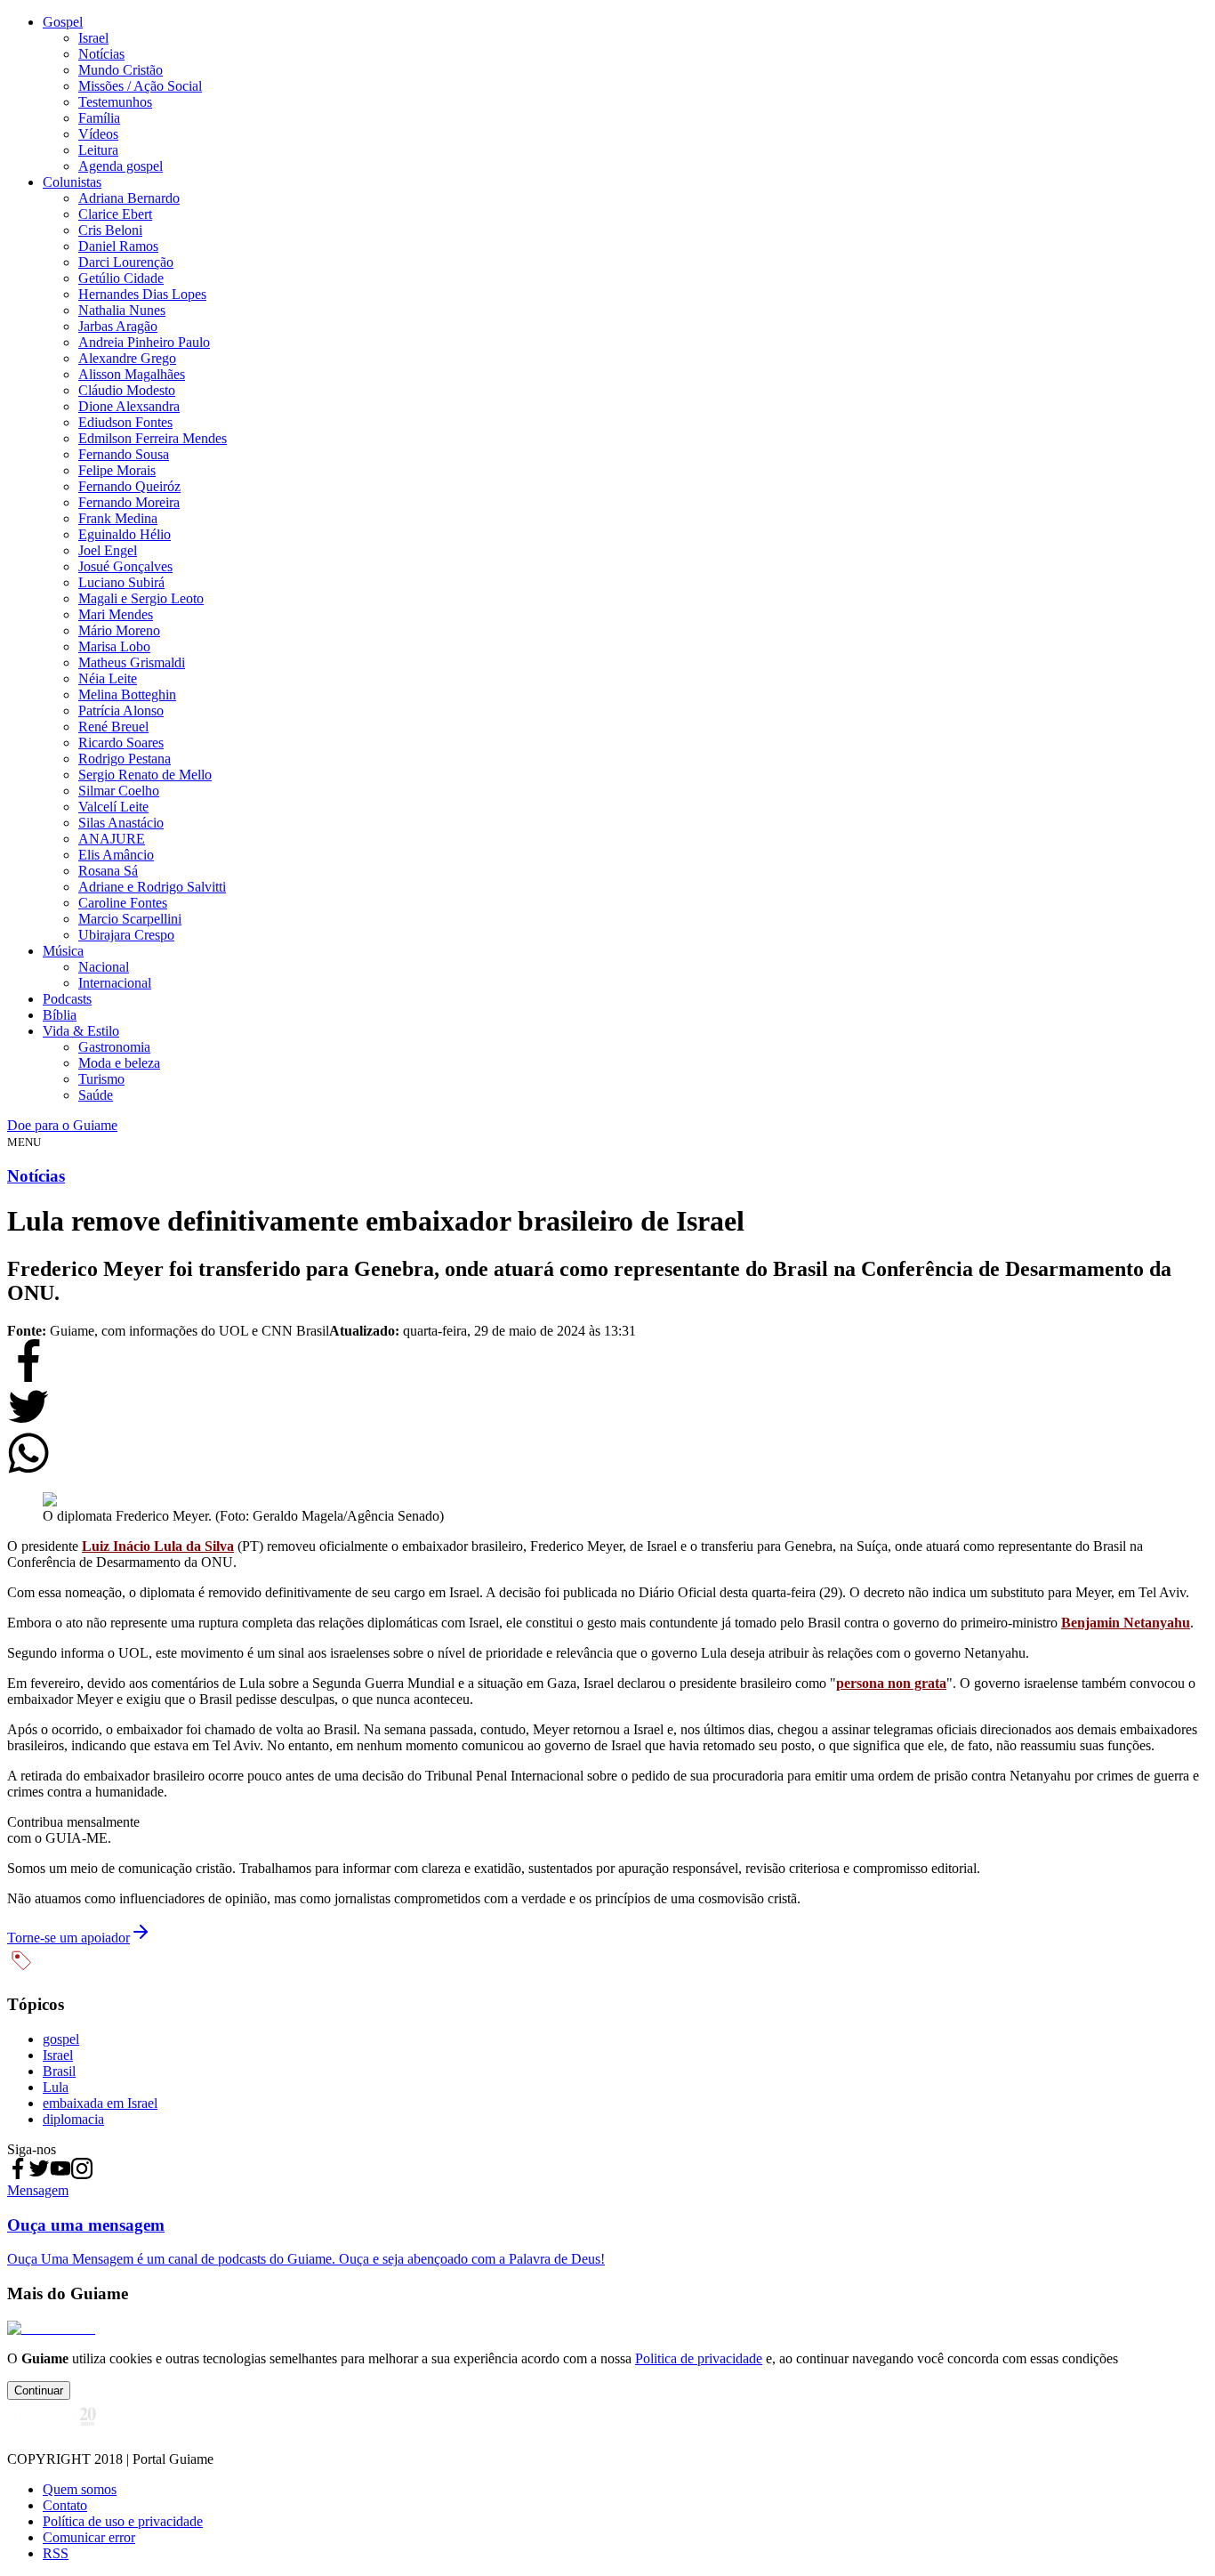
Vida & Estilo (81, 1031)
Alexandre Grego (127, 358)
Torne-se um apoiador (68, 1938)
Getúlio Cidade (121, 278)
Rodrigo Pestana (125, 759)
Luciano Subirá (121, 582)
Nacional (104, 967)
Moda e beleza (119, 1063)
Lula (56, 2087)
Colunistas (72, 182)
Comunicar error (89, 2537)
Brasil (59, 2071)
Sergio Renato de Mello (145, 775)
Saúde (96, 1095)
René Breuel (113, 727)
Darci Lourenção (126, 262)
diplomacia (73, 2119)
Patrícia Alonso (121, 711)
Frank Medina (118, 518)
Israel (93, 38)
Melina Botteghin (127, 694)
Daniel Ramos (118, 246)
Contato (65, 2505)
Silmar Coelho (119, 791)
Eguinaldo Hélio (125, 534)
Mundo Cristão (121, 70)
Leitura (98, 150)
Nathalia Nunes (122, 310)
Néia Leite (108, 678)
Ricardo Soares (121, 743)
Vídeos (98, 134)
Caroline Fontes (123, 903)
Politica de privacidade (699, 2358)
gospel (61, 2039)
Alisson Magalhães (132, 374)
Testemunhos (115, 102)
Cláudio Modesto (127, 390)
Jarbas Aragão (118, 326)
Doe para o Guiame (62, 1125)
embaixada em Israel (100, 2103)
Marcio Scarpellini (130, 919)
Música (63, 951)
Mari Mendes (116, 614)
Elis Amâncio (116, 855)
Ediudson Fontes (125, 422)
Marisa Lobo (114, 646)
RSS (56, 2553)
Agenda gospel (121, 166)
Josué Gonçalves (125, 566)
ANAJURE (112, 839)
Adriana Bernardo (129, 198)
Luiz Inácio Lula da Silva (158, 1546)
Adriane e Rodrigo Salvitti (152, 887)
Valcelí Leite (113, 807)
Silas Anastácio (121, 823)
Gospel (63, 22)
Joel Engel (108, 550)
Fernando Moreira (129, 502)
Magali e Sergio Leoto (141, 598)
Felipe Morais (117, 470)
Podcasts (67, 999)
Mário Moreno (119, 630)
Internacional (115, 983)
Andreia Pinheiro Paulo (144, 342)
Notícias (101, 54)
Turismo (101, 1079)
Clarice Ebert (115, 214)
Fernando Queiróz (129, 486)
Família (99, 118)
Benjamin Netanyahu (1126, 1623)
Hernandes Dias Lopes (142, 294)
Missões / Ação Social (140, 86)
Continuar (39, 2390)
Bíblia (60, 1015)
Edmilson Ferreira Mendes (153, 438)
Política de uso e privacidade (123, 2521)
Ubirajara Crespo (126, 935)
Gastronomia (114, 1047)
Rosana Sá (108, 871)
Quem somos (80, 2489)
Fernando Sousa (124, 454)
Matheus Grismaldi (132, 662)
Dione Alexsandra (129, 406)
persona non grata (891, 1683)
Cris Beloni (110, 230)
